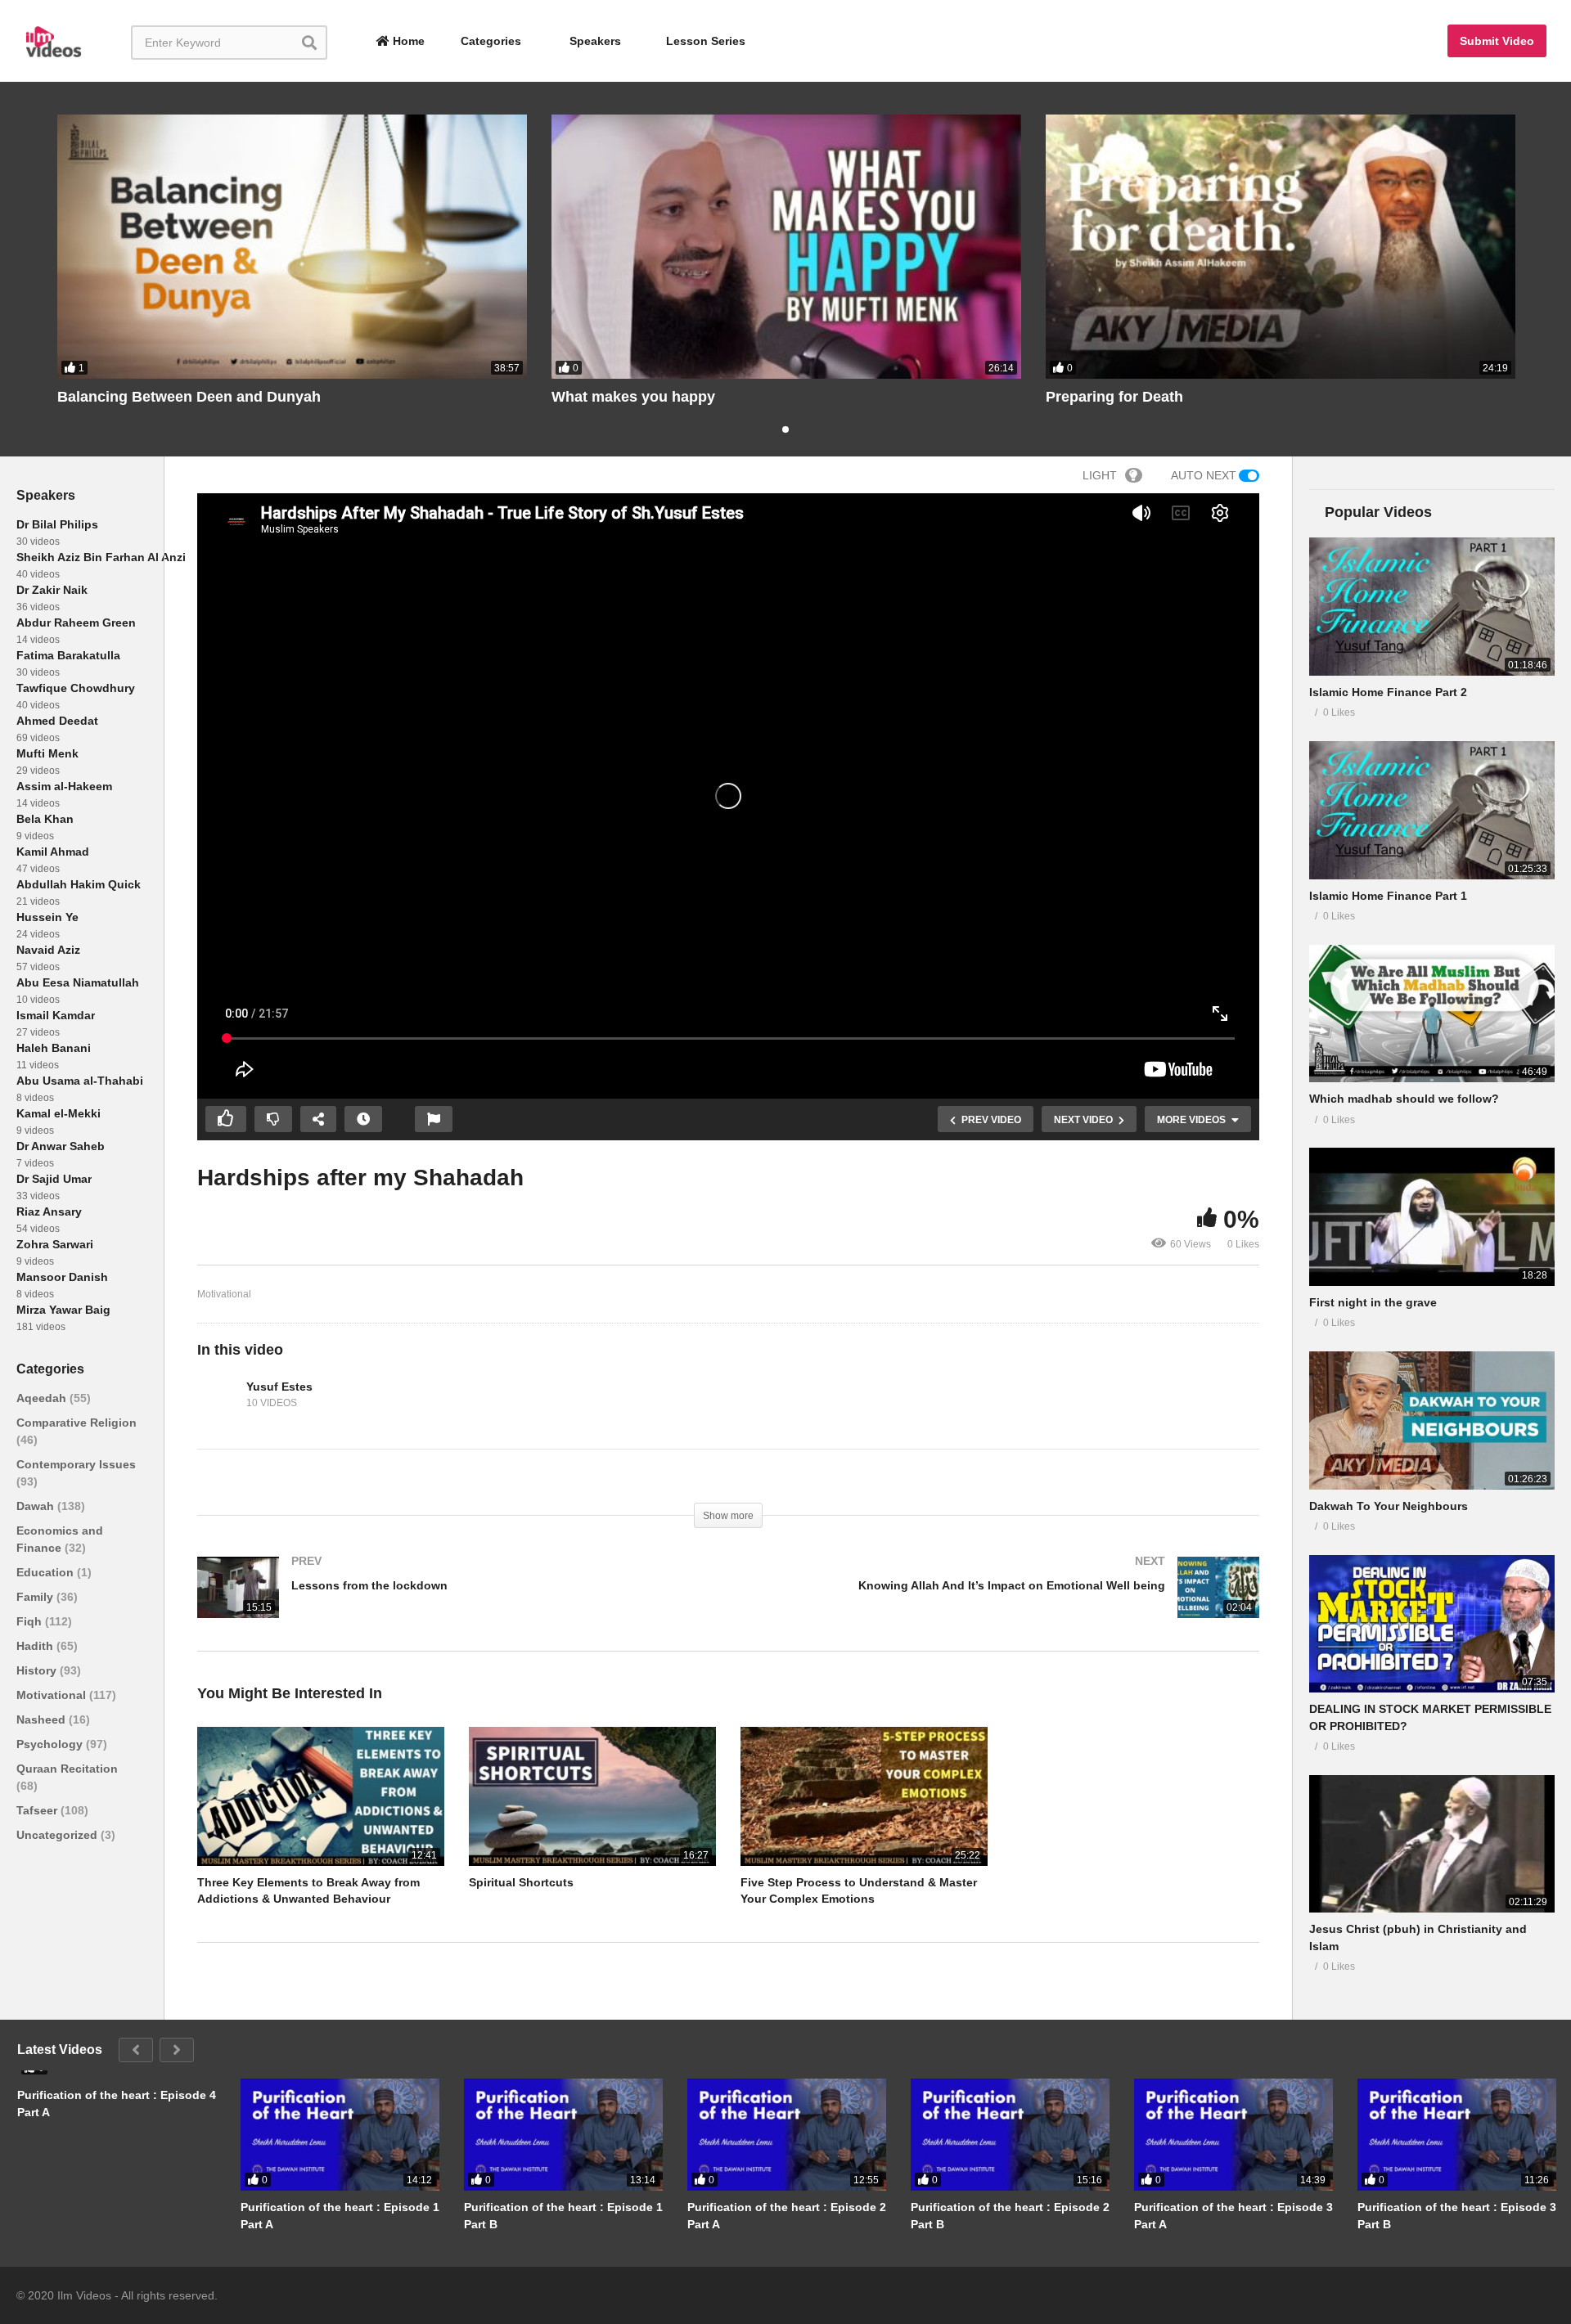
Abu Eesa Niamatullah (78, 982)
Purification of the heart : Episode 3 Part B (1457, 2215)
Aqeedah (43, 1398)
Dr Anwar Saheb (61, 1146)
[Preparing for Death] (1281, 247)
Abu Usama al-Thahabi (80, 1081)
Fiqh (31, 1621)
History (38, 1670)
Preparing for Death (1114, 397)
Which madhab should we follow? (1404, 1099)
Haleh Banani (54, 1048)
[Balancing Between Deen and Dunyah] (292, 247)
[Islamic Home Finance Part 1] (1432, 810)
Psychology (51, 1744)
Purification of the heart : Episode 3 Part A (1233, 2215)
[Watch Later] (363, 1119)
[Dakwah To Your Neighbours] (1432, 1420)
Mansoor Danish (62, 1277)
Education (47, 1572)
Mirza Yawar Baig (63, 1310)
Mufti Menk (47, 753)
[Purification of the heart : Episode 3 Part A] (1233, 2135)
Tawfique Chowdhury (76, 688)
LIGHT (1100, 475)
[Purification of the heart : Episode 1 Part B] (563, 2135)
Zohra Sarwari (55, 1244)
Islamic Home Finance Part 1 (1388, 896)
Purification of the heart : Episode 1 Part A (340, 2215)
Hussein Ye (47, 917)
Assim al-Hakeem (64, 786)
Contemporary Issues (76, 1464)
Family (36, 1597)
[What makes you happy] (786, 247)
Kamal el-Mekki (59, 1113)
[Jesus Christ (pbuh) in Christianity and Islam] (1432, 1844)
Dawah (37, 1506)
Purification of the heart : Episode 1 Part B (563, 2215)
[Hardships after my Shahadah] (321, 1796)
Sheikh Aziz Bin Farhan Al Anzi (101, 557)
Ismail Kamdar (56, 1015)
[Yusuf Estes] (218, 1396)
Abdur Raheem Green (76, 623)
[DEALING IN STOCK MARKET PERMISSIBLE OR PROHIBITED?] (1432, 1624)
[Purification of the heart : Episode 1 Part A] (340, 2135)
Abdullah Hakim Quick (79, 884)
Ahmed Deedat (57, 721)
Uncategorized (59, 1835)
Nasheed (43, 1719)
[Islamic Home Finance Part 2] (1432, 607)
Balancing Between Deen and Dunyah (189, 397)
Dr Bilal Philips (57, 524)
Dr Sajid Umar (54, 1179)
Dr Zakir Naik (52, 590)
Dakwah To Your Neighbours (1389, 1506)
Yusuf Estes (279, 1387)
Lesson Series (706, 41)
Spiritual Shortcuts (521, 1882)
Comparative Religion (77, 1423)
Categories (489, 41)
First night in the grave (1373, 1302)
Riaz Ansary (49, 1211)
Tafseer (38, 1810)
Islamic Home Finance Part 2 (1388, 692)
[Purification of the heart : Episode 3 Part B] (1457, 2135)
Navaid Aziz (48, 950)
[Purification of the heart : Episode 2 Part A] (787, 2135)
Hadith (36, 1646)
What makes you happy (633, 397)
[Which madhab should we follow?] (1432, 1014)
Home (407, 41)
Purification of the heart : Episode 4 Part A (117, 2103)
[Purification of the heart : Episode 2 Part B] (1010, 2135)
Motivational (53, 1695)
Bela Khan (45, 819)
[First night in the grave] (1432, 1217)
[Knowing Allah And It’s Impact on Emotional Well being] (1002, 1604)
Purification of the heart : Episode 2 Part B (1010, 2215)
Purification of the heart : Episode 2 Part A (787, 2215)
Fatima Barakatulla (68, 655)
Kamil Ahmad (53, 852)
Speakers (594, 41)
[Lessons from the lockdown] (455, 1604)
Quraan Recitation (67, 1769)
